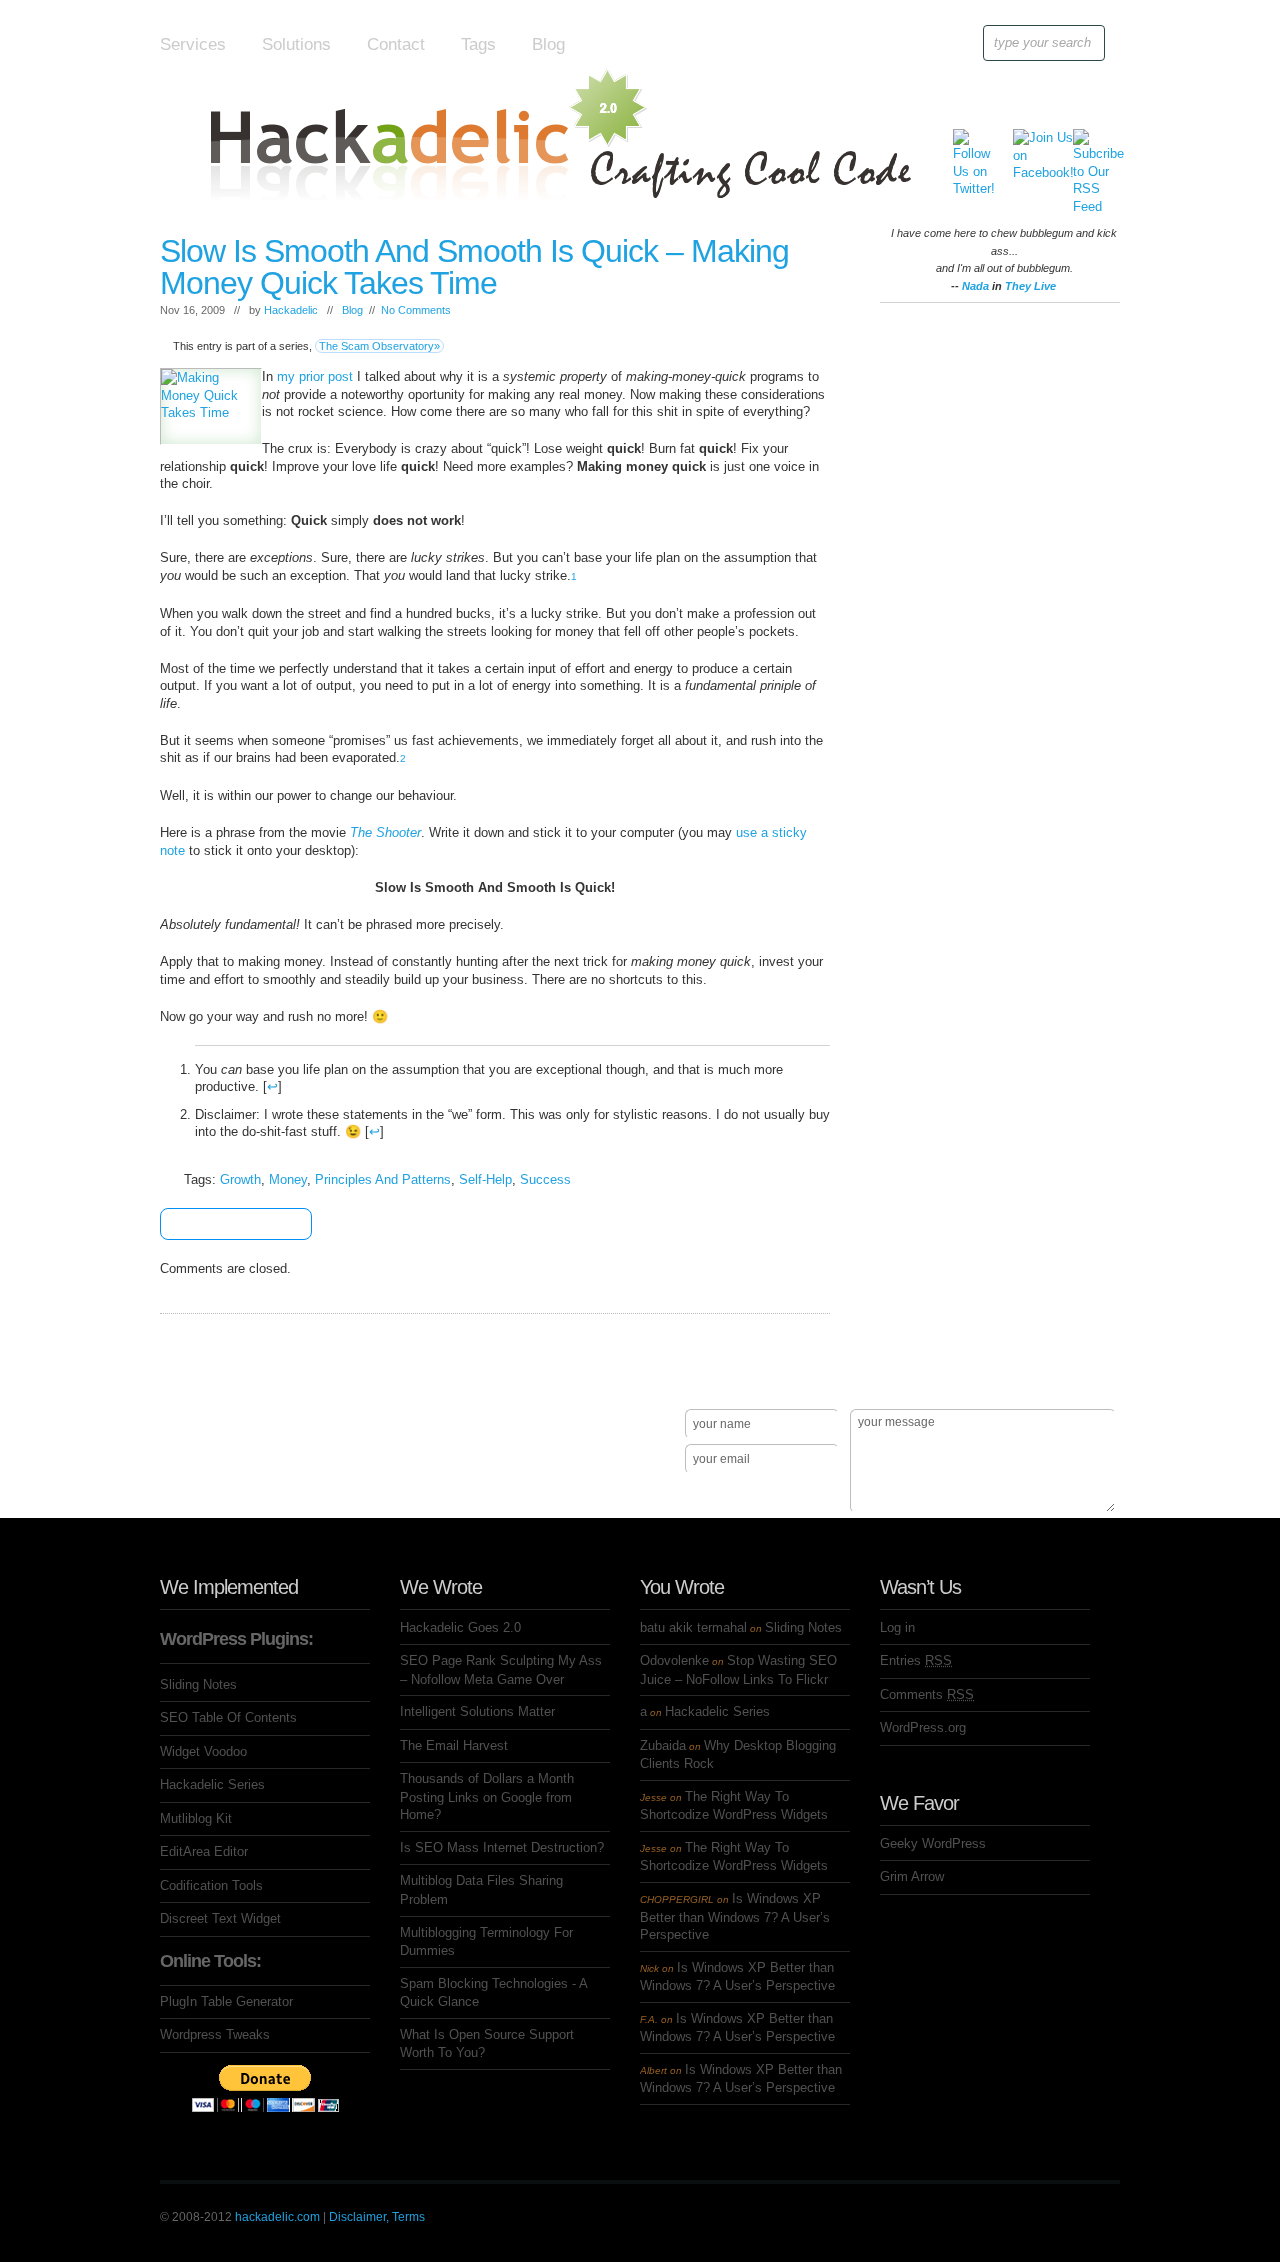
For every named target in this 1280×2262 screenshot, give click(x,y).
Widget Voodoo (203, 1751)
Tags (478, 44)
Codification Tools (211, 1885)
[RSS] (1088, 143)
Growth (240, 1179)
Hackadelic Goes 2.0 (460, 1627)
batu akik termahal (693, 1627)
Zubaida (663, 1745)
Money (288, 1179)
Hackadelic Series (212, 1784)
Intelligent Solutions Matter (477, 1711)
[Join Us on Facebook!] (1028, 143)
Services (193, 44)
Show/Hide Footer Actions (1092, 1380)
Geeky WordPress (933, 1843)
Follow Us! (200, 1495)
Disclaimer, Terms (377, 2217)
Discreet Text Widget (220, 1918)
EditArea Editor (204, 1851)
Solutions (296, 44)
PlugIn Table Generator (226, 2001)
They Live (1030, 286)
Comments (927, 1694)
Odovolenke (674, 1660)
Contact (396, 44)
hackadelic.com (277, 2217)
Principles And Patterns (383, 1179)
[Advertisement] (1000, 612)
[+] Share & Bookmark (230, 1225)
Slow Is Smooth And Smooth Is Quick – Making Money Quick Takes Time (474, 267)
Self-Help (485, 1179)
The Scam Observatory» (379, 346)
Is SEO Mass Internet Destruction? (502, 1847)
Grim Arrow (912, 1876)
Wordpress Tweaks (215, 2034)
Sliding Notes (198, 1684)
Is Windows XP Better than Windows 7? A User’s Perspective (735, 1916)
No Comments (416, 310)
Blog (548, 44)
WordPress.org (923, 1727)
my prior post (315, 376)
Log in (897, 1627)
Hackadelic (291, 310)
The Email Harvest (454, 1745)
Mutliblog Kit (196, 1818)
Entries (916, 1660)
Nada (975, 286)
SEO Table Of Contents (228, 1717)
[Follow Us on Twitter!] (968, 143)
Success (545, 1179)
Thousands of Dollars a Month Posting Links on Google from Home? (487, 1796)
